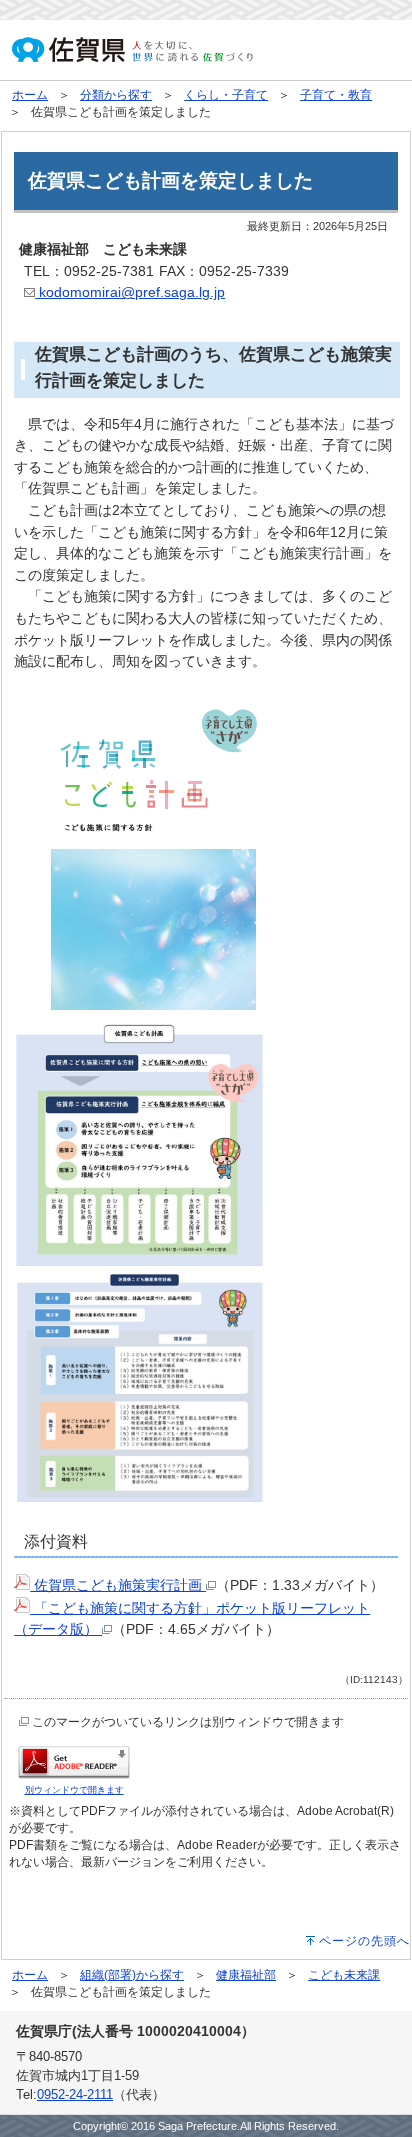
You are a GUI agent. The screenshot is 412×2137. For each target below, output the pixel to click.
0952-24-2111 (75, 2094)
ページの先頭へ (364, 1941)
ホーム (30, 95)
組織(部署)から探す (132, 1975)
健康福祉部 (246, 1975)
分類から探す (116, 95)
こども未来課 (344, 1975)
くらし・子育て (226, 95)
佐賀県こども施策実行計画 (118, 1585)
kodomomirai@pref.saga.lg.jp (130, 292)
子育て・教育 (336, 95)
